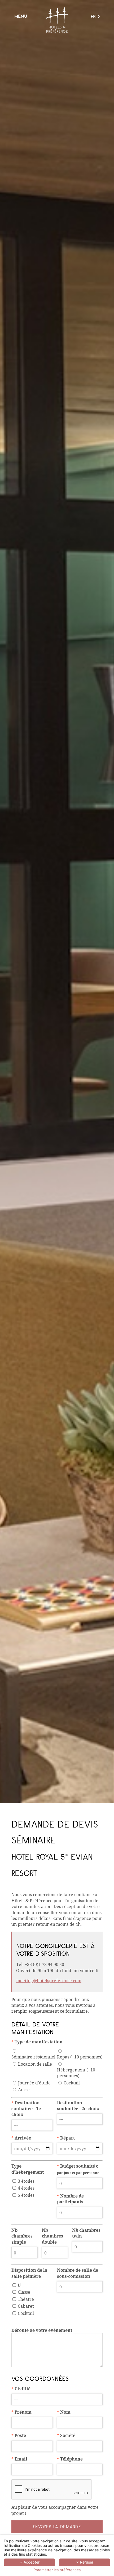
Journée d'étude (34, 2083)
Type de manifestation (37, 2042)
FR (93, 17)
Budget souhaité (78, 2169)
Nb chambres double (52, 2236)
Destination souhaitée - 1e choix (26, 2109)
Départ (66, 2138)
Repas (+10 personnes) (80, 2057)
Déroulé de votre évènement (42, 2330)
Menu (21, 16)
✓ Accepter (29, 2562)
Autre (24, 2090)
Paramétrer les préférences (57, 2570)
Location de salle (35, 2064)
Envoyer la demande (57, 2527)
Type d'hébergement (28, 2169)
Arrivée (21, 2138)
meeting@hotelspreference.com (49, 1980)
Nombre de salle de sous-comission (78, 2273)
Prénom (21, 2412)
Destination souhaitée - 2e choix (78, 2106)
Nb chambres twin (86, 2233)
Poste (19, 2435)
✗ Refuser (85, 2562)
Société (66, 2435)
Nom (64, 2412)
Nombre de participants (70, 2199)
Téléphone (70, 2459)
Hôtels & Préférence (57, 20)
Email (19, 2459)
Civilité (21, 2389)
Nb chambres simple (22, 2236)
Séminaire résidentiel (33, 2057)
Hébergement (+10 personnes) (76, 2073)
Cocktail (72, 2083)
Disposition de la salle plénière (29, 2273)
